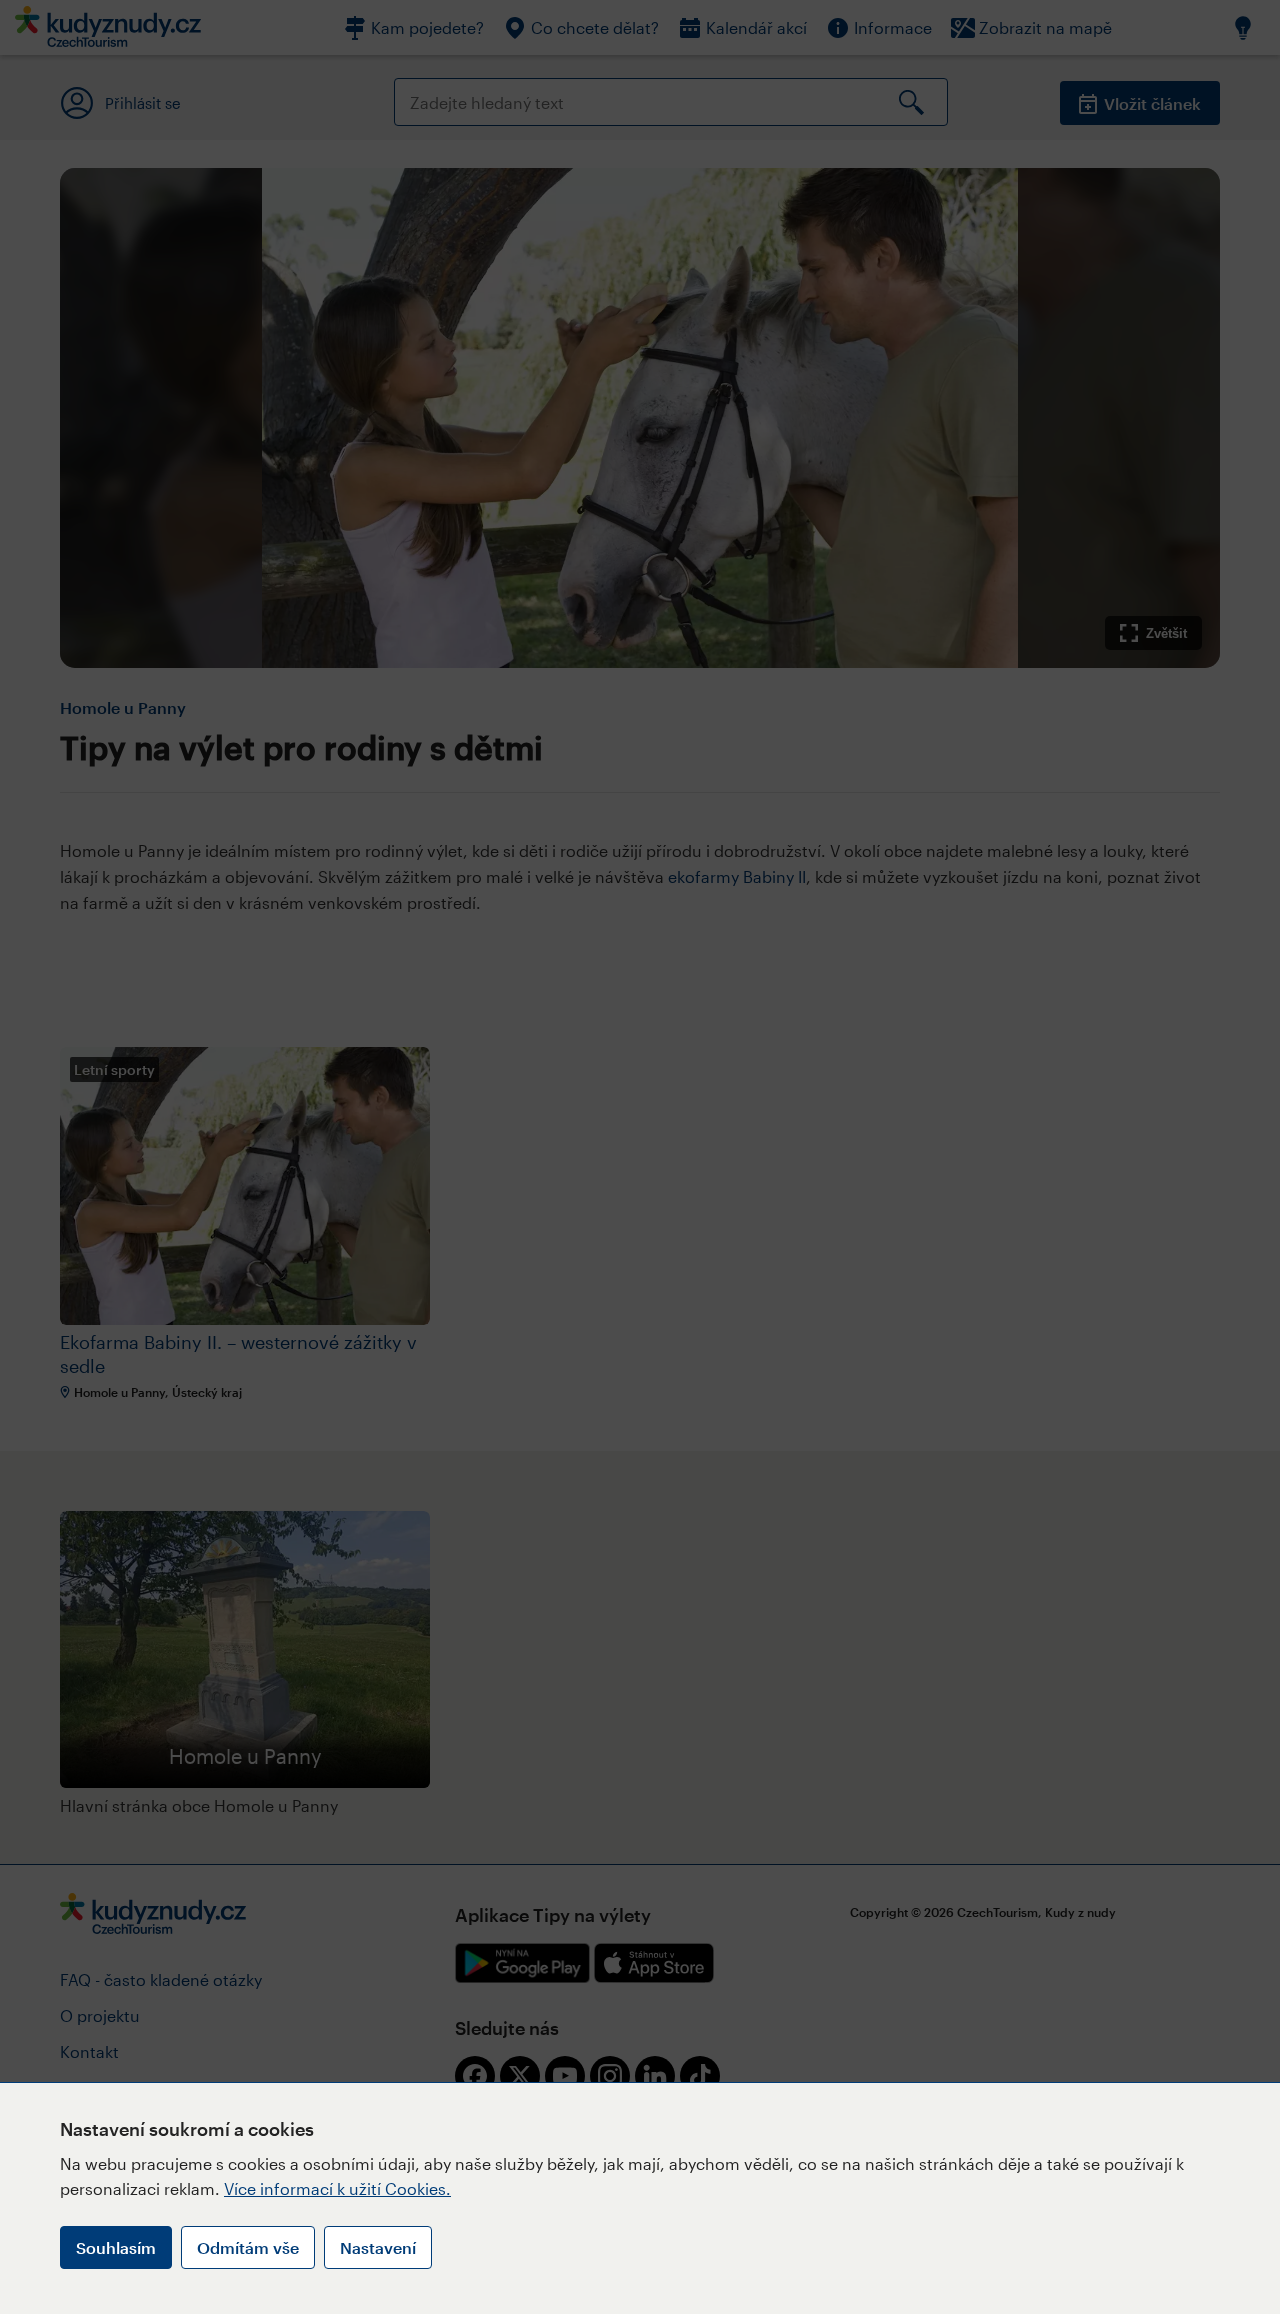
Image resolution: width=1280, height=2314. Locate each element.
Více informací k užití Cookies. (337, 2188)
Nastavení (378, 2247)
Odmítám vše (248, 2247)
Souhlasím (116, 2247)
